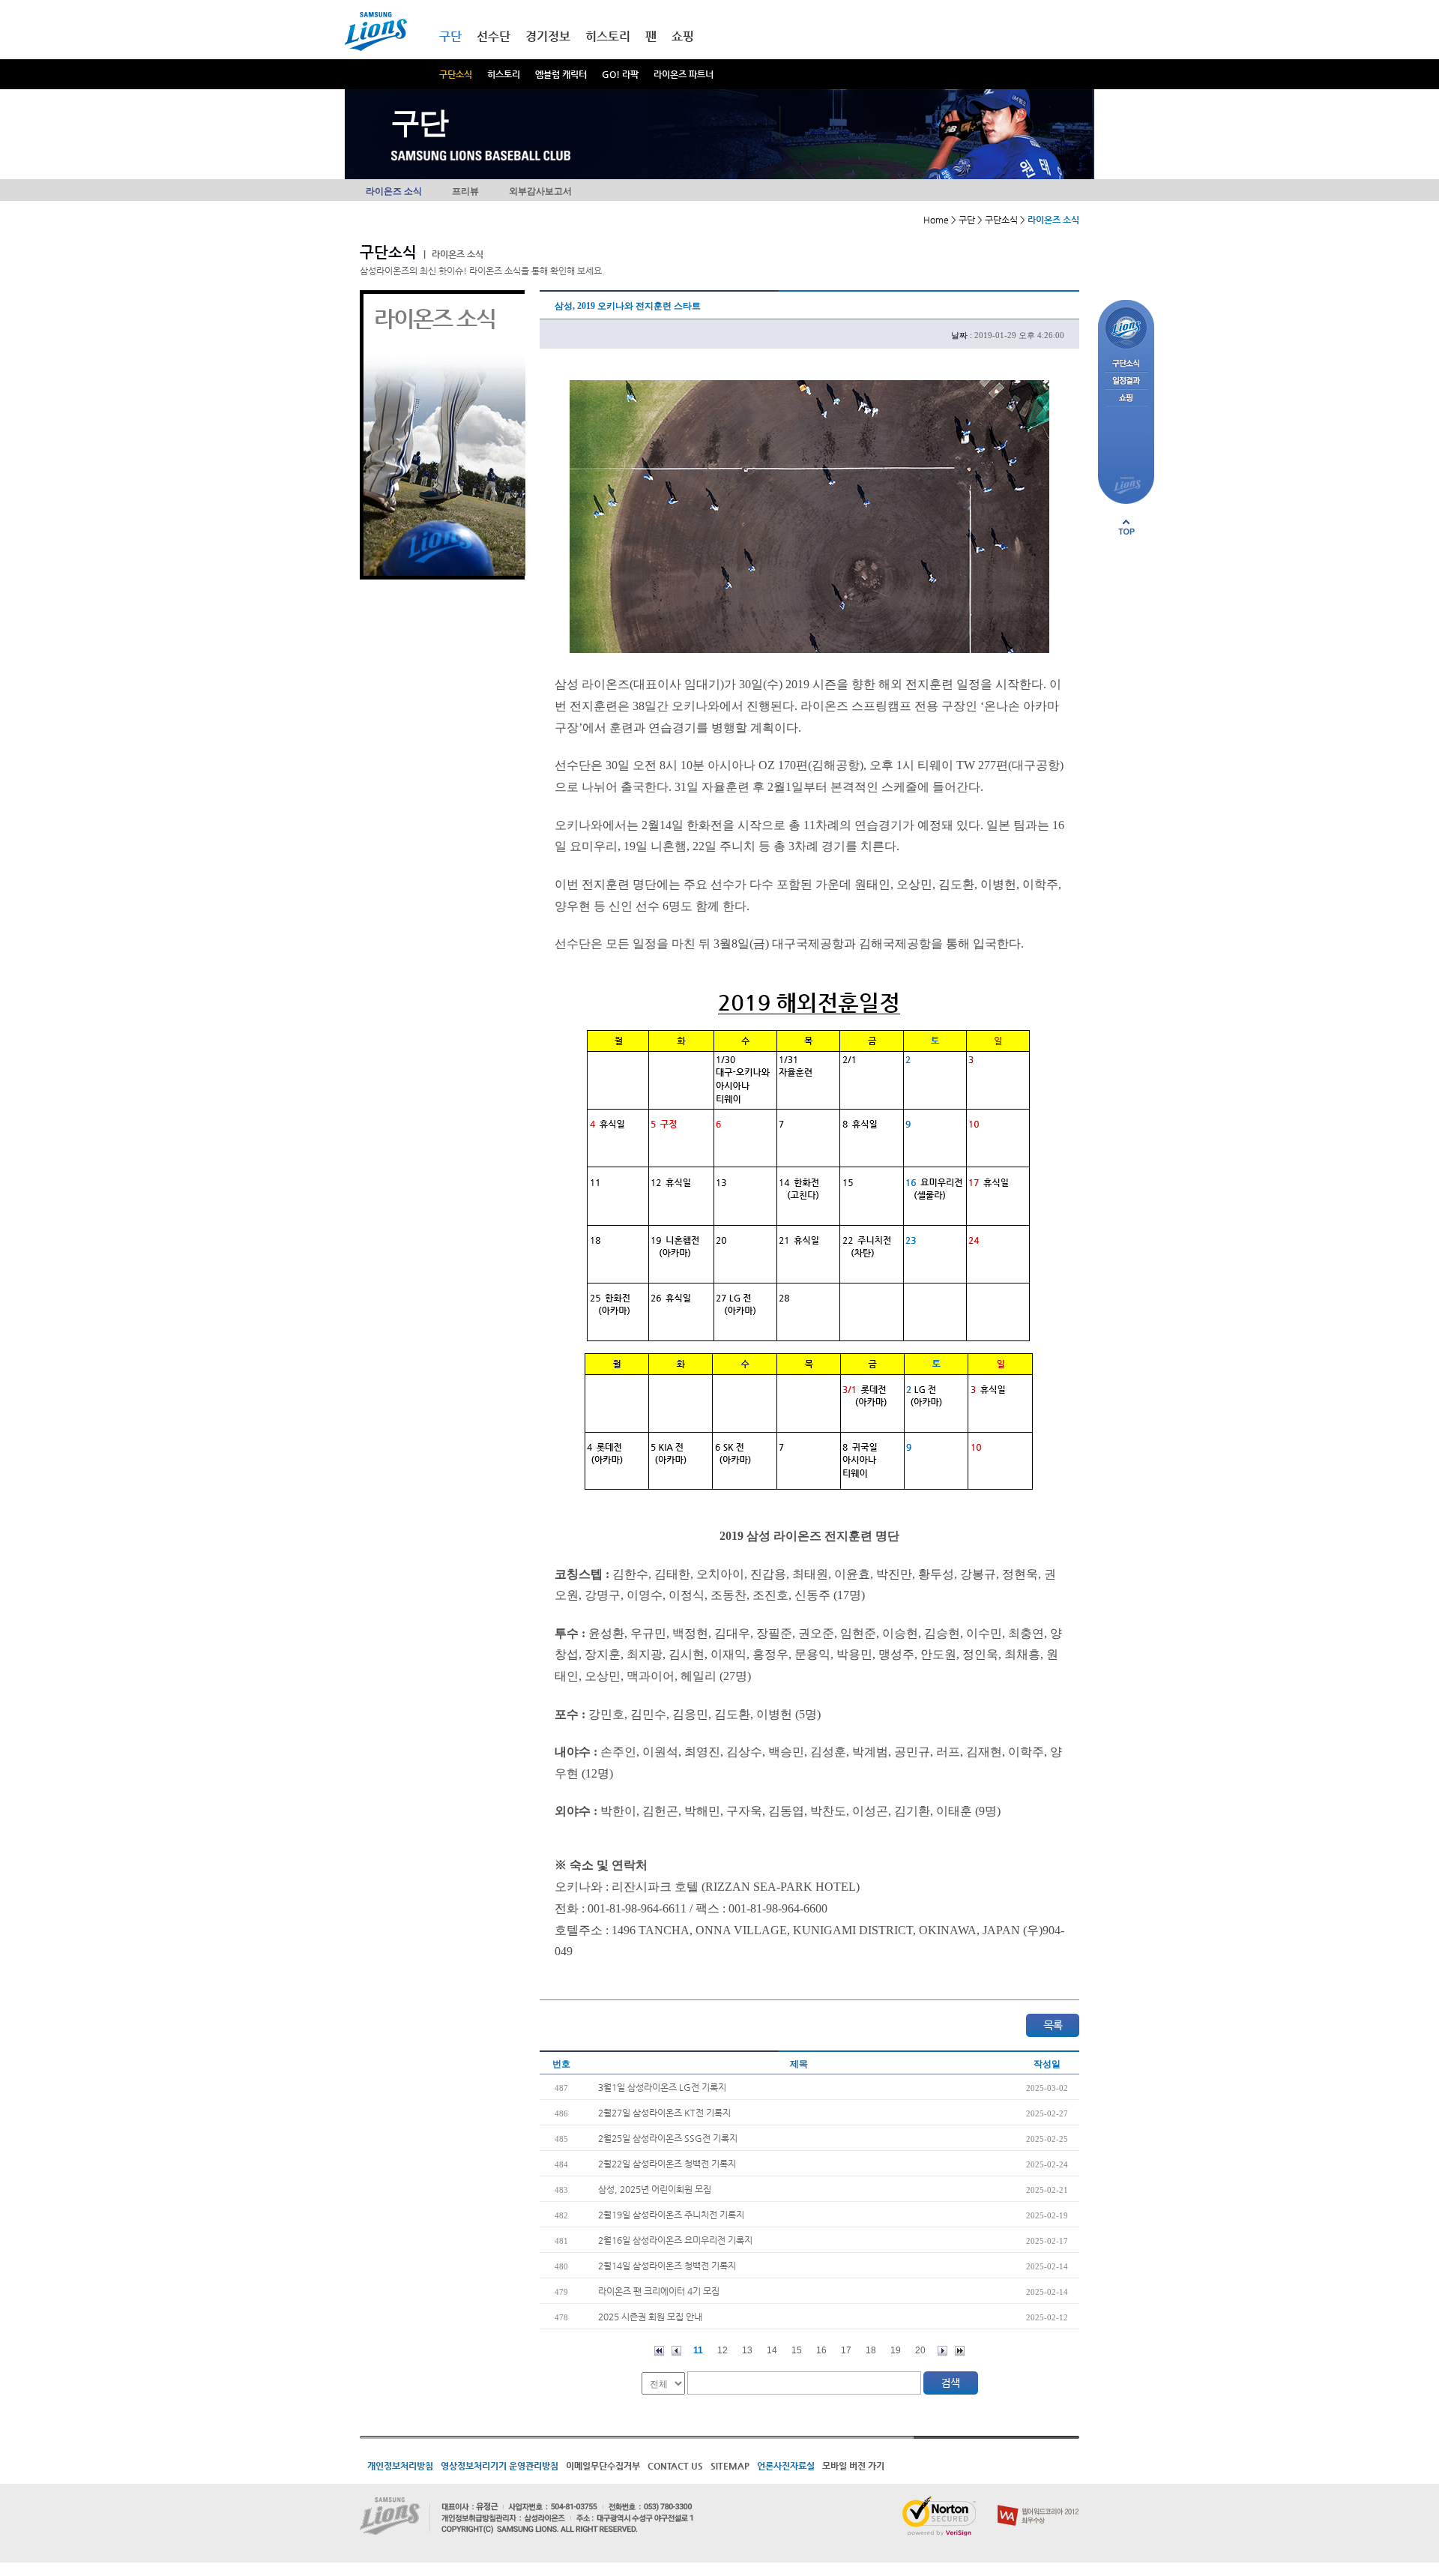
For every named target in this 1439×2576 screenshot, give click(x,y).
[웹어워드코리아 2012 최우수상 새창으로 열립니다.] (1038, 2502)
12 (722, 2350)
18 (871, 2350)
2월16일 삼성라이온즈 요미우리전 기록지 (675, 2240)
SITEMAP (730, 2466)
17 (846, 2350)
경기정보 (548, 36)
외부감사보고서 (540, 191)
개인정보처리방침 (400, 2466)
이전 (676, 2351)
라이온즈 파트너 (684, 74)
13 (747, 2350)
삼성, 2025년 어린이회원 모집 (655, 2189)
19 (896, 2350)
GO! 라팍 (620, 74)
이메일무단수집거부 (603, 2466)
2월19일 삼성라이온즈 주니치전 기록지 (671, 2215)
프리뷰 (465, 191)
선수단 (494, 36)
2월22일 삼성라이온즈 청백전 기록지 (667, 2164)
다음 (942, 2351)
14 (772, 2350)
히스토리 (504, 74)
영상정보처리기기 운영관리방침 (500, 2466)
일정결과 (1126, 381)
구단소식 (456, 74)
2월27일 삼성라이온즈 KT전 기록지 (664, 2113)
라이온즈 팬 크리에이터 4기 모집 (659, 2291)
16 (821, 2350)
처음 (659, 2351)
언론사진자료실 (786, 2466)
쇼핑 (683, 36)
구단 (450, 36)
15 (797, 2350)
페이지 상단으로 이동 (1126, 527)
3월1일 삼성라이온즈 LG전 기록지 (662, 2087)
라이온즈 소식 (394, 191)
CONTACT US (675, 2466)
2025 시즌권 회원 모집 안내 (650, 2317)
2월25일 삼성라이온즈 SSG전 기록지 (668, 2138)
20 (920, 2350)
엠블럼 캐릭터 (561, 74)
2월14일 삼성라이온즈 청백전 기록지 (667, 2266)
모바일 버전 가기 (853, 2466)
